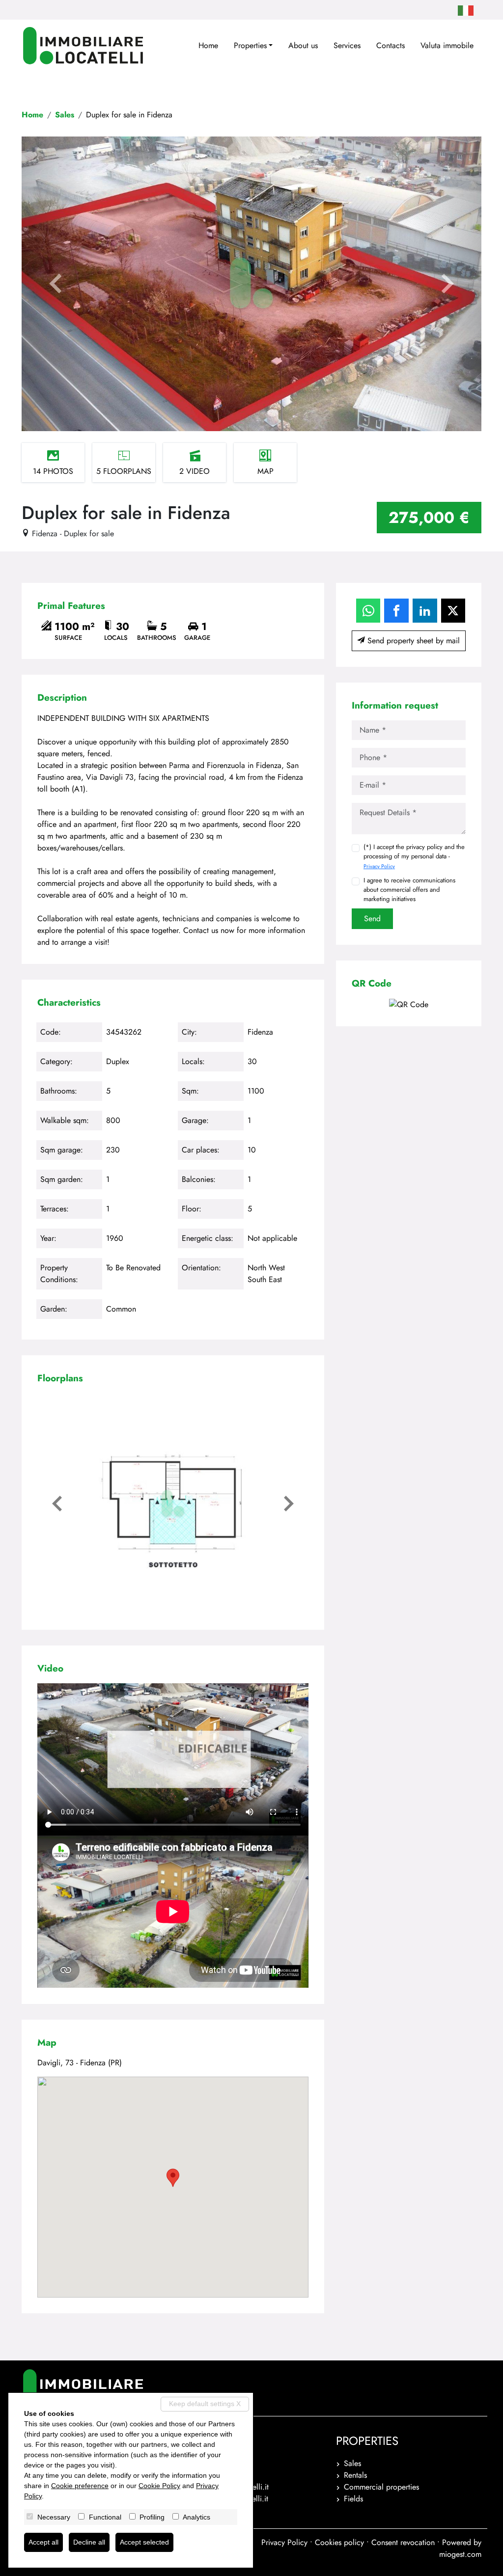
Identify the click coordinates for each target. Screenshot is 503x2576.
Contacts (391, 45)
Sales (65, 115)
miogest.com (460, 2554)
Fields (353, 2499)
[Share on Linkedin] (425, 611)
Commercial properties (381, 2487)
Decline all (89, 2542)
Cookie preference (80, 2486)
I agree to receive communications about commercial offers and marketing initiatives (409, 890)
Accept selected (144, 2542)
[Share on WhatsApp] (368, 611)
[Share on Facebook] (396, 611)
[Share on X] (453, 611)
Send (372, 918)
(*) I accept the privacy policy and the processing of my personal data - (414, 856)
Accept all (43, 2542)
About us (303, 45)
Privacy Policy (379, 866)
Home (208, 45)
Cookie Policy (159, 2486)
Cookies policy (339, 2542)
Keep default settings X (205, 2404)
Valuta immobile (447, 45)
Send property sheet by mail (412, 641)
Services (347, 45)
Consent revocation (403, 2542)
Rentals (355, 2475)
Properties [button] (250, 45)
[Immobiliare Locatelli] (83, 46)
